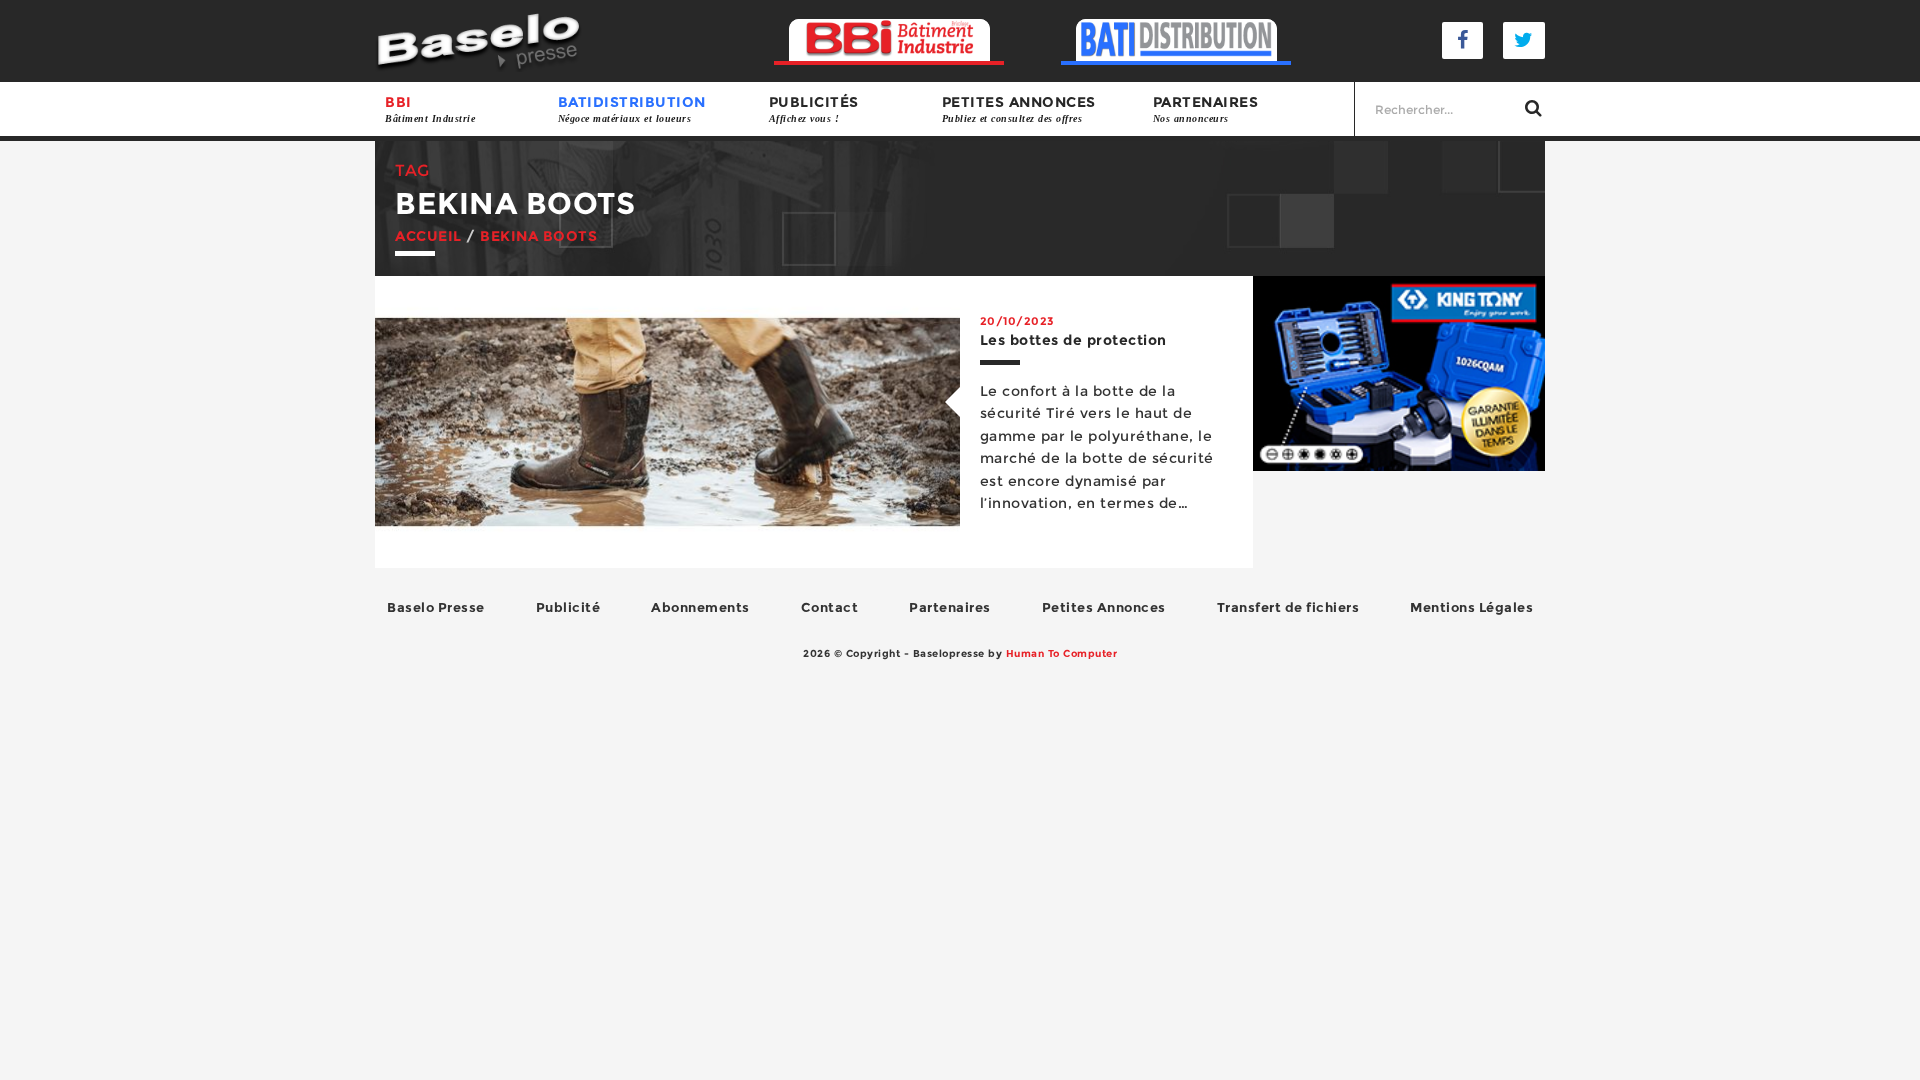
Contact (830, 607)
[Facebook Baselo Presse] (1463, 40)
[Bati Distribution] (1176, 40)
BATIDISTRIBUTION (632, 108)
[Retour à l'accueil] (478, 39)
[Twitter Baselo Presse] (1524, 40)
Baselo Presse (436, 607)
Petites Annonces (1104, 607)
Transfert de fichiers (1288, 607)
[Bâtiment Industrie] (889, 40)
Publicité (568, 607)
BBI (430, 108)
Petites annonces (1019, 108)
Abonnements (700, 607)
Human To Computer (1062, 653)
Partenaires (1206, 108)
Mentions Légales (1471, 607)
